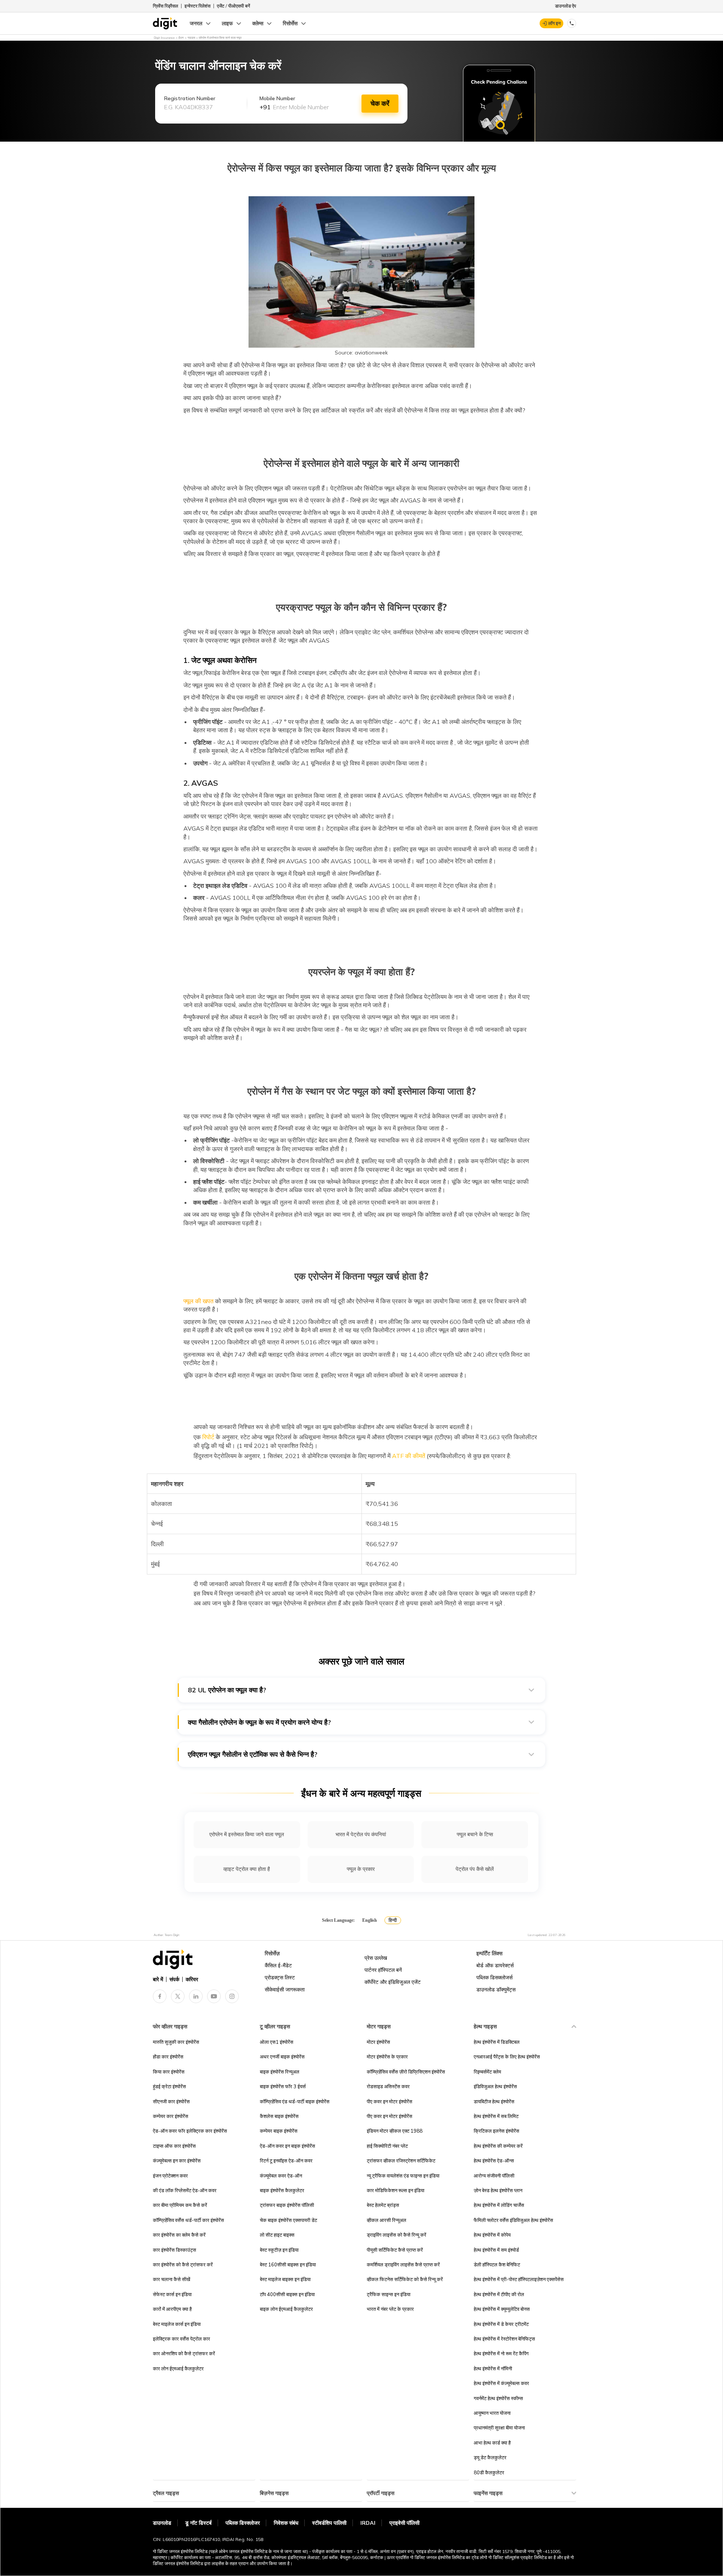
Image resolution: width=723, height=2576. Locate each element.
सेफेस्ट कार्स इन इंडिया (172, 2294)
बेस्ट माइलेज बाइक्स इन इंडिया (285, 2279)
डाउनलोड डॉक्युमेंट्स (496, 1990)
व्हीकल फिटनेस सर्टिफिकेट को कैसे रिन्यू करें (405, 2279)
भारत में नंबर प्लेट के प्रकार (390, 2309)
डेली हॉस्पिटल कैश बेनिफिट (497, 2264)
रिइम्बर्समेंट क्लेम (487, 2072)
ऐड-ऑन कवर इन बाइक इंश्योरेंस (288, 2146)
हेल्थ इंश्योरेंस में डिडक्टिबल (497, 2042)
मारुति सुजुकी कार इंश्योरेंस (176, 2042)
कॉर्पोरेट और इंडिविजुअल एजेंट (393, 1982)
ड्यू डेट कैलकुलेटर (490, 2457)
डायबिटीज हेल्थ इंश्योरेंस (494, 2101)
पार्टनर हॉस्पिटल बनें (383, 1970)
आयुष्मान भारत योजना (492, 2413)
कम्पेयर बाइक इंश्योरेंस (279, 2131)
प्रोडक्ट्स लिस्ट (280, 1977)
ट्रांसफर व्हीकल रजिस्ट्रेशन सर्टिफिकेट (401, 2161)
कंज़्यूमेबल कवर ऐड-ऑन (281, 2176)
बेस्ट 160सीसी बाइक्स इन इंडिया (288, 2264)
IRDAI (368, 2523)
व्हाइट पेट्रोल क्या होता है (247, 1869)
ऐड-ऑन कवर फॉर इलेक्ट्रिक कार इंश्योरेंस (190, 2131)
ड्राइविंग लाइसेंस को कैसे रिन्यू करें (397, 2235)
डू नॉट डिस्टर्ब (198, 2523)
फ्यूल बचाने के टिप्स (475, 1834)
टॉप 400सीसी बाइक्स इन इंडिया (287, 2294)
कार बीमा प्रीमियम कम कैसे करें (180, 2205)
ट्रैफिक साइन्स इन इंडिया (389, 2294)
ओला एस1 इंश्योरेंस (277, 2042)
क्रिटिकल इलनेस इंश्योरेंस (496, 2131)
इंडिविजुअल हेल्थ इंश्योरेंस (495, 2086)
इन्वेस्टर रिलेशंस (198, 6)
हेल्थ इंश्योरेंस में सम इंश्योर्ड (496, 2250)
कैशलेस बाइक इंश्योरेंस (279, 2116)
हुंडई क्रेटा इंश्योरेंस (169, 2086)
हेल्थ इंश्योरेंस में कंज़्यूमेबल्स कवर (501, 2383)
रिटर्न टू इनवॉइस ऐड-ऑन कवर (286, 2161)
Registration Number (190, 98)
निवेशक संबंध (286, 2523)
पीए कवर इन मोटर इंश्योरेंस (390, 2101)
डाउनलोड (162, 2523)
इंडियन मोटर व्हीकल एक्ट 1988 (395, 2131)
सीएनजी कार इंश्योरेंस (171, 2101)
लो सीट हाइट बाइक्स (277, 2235)
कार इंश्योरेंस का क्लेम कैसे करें (179, 2235)
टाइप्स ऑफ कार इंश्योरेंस (174, 2146)
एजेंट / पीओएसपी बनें (233, 6)
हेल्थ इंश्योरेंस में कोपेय (492, 2235)
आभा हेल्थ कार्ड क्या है (492, 2443)
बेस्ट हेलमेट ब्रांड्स (383, 2205)
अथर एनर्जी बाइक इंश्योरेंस (282, 2057)
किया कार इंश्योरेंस (169, 2072)
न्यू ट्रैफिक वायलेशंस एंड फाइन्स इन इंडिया (403, 2176)
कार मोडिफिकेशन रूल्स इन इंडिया (396, 2190)
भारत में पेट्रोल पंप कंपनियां (361, 1834)
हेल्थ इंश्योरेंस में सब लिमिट (496, 2116)
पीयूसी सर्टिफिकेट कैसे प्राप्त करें (395, 2250)
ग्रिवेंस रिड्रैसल (165, 6)
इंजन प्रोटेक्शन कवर (170, 2176)
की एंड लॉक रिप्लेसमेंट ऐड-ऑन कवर (185, 2190)
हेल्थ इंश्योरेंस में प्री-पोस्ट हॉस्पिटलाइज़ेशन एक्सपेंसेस (519, 2279)
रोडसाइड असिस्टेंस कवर (388, 2086)
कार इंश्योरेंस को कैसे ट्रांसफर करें (183, 2264)
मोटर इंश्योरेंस (378, 2042)
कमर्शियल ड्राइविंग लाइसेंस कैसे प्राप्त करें (403, 2264)
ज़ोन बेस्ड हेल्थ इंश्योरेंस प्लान (498, 2190)
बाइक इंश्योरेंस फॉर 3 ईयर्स (283, 2086)
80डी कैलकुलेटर (489, 2472)
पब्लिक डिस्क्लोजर (243, 2523)
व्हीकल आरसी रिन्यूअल (387, 2220)
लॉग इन (554, 23)
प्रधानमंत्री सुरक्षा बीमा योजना (499, 2428)
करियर (192, 1979)
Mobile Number (277, 98)
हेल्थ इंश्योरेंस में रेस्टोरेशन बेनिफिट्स (504, 2339)
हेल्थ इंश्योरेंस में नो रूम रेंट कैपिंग (501, 2353)
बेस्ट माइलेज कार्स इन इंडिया (177, 2324)
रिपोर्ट (208, 1437)
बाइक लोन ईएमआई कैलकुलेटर (286, 2309)
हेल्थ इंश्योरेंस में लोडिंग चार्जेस (499, 2205)
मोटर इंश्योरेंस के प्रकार (387, 2057)
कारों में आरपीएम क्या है (172, 2309)
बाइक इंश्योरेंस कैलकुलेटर (282, 2190)
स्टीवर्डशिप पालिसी (329, 2523)
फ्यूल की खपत (198, 1301)
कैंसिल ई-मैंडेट (278, 1965)
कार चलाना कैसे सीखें (172, 2279)
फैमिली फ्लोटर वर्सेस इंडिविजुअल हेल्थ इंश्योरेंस (513, 2220)
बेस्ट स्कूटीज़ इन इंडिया (279, 2250)
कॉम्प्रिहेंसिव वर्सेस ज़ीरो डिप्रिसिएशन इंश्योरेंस (406, 2072)
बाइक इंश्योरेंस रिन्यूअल (280, 2072)
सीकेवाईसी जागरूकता (285, 1990)
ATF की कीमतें (409, 1456)
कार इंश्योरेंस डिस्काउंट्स (175, 2250)
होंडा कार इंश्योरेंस (168, 2057)
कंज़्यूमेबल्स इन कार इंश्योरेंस (177, 2161)
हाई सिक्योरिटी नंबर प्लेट (387, 2146)
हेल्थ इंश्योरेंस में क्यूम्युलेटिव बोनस (502, 2309)
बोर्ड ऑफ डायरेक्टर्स (495, 1965)
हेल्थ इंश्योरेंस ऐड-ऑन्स (494, 2161)
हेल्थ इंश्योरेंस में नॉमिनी (493, 2368)
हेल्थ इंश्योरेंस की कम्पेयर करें (498, 2146)
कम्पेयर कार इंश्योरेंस (171, 2116)
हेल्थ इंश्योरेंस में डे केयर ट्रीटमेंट (501, 2324)
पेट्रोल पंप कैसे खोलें (475, 1869)
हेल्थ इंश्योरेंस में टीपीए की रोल (499, 2294)
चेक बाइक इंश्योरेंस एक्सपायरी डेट (288, 2220)
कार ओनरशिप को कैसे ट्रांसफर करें (184, 2353)
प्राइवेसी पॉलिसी (404, 2523)
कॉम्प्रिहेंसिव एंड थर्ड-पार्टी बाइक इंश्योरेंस (295, 2101)
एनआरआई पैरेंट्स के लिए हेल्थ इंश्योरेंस (507, 2057)
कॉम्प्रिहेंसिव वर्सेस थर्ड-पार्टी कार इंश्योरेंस (188, 2220)
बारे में (158, 1979)
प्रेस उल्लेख (376, 1958)
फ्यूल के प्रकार (361, 1869)
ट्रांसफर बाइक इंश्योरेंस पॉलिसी (287, 2205)
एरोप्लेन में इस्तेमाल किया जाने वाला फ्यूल (247, 1834)
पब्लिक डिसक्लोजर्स (494, 1977)
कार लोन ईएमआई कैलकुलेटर (178, 2368)
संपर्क (174, 1979)
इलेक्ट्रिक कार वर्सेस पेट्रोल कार (182, 2339)
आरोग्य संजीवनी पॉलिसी (494, 2176)
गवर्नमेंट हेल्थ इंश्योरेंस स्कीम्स (498, 2398)
